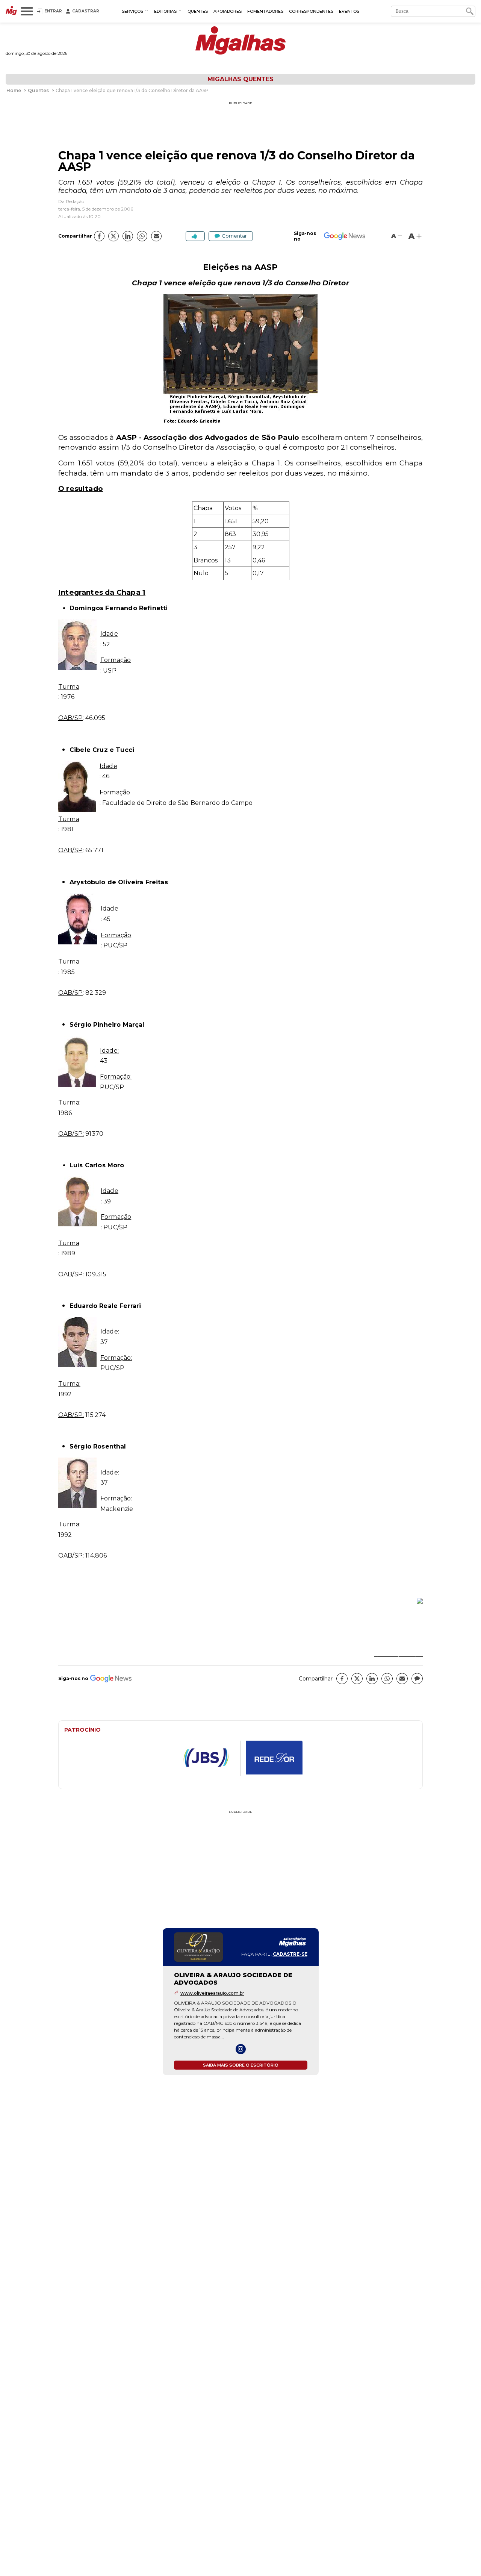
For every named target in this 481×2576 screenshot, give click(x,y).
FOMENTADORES (265, 11)
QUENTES (198, 11)
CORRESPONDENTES (311, 11)
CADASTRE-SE (290, 1954)
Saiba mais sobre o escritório (241, 2065)
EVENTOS (349, 11)
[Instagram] (241, 2049)
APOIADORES (228, 11)
